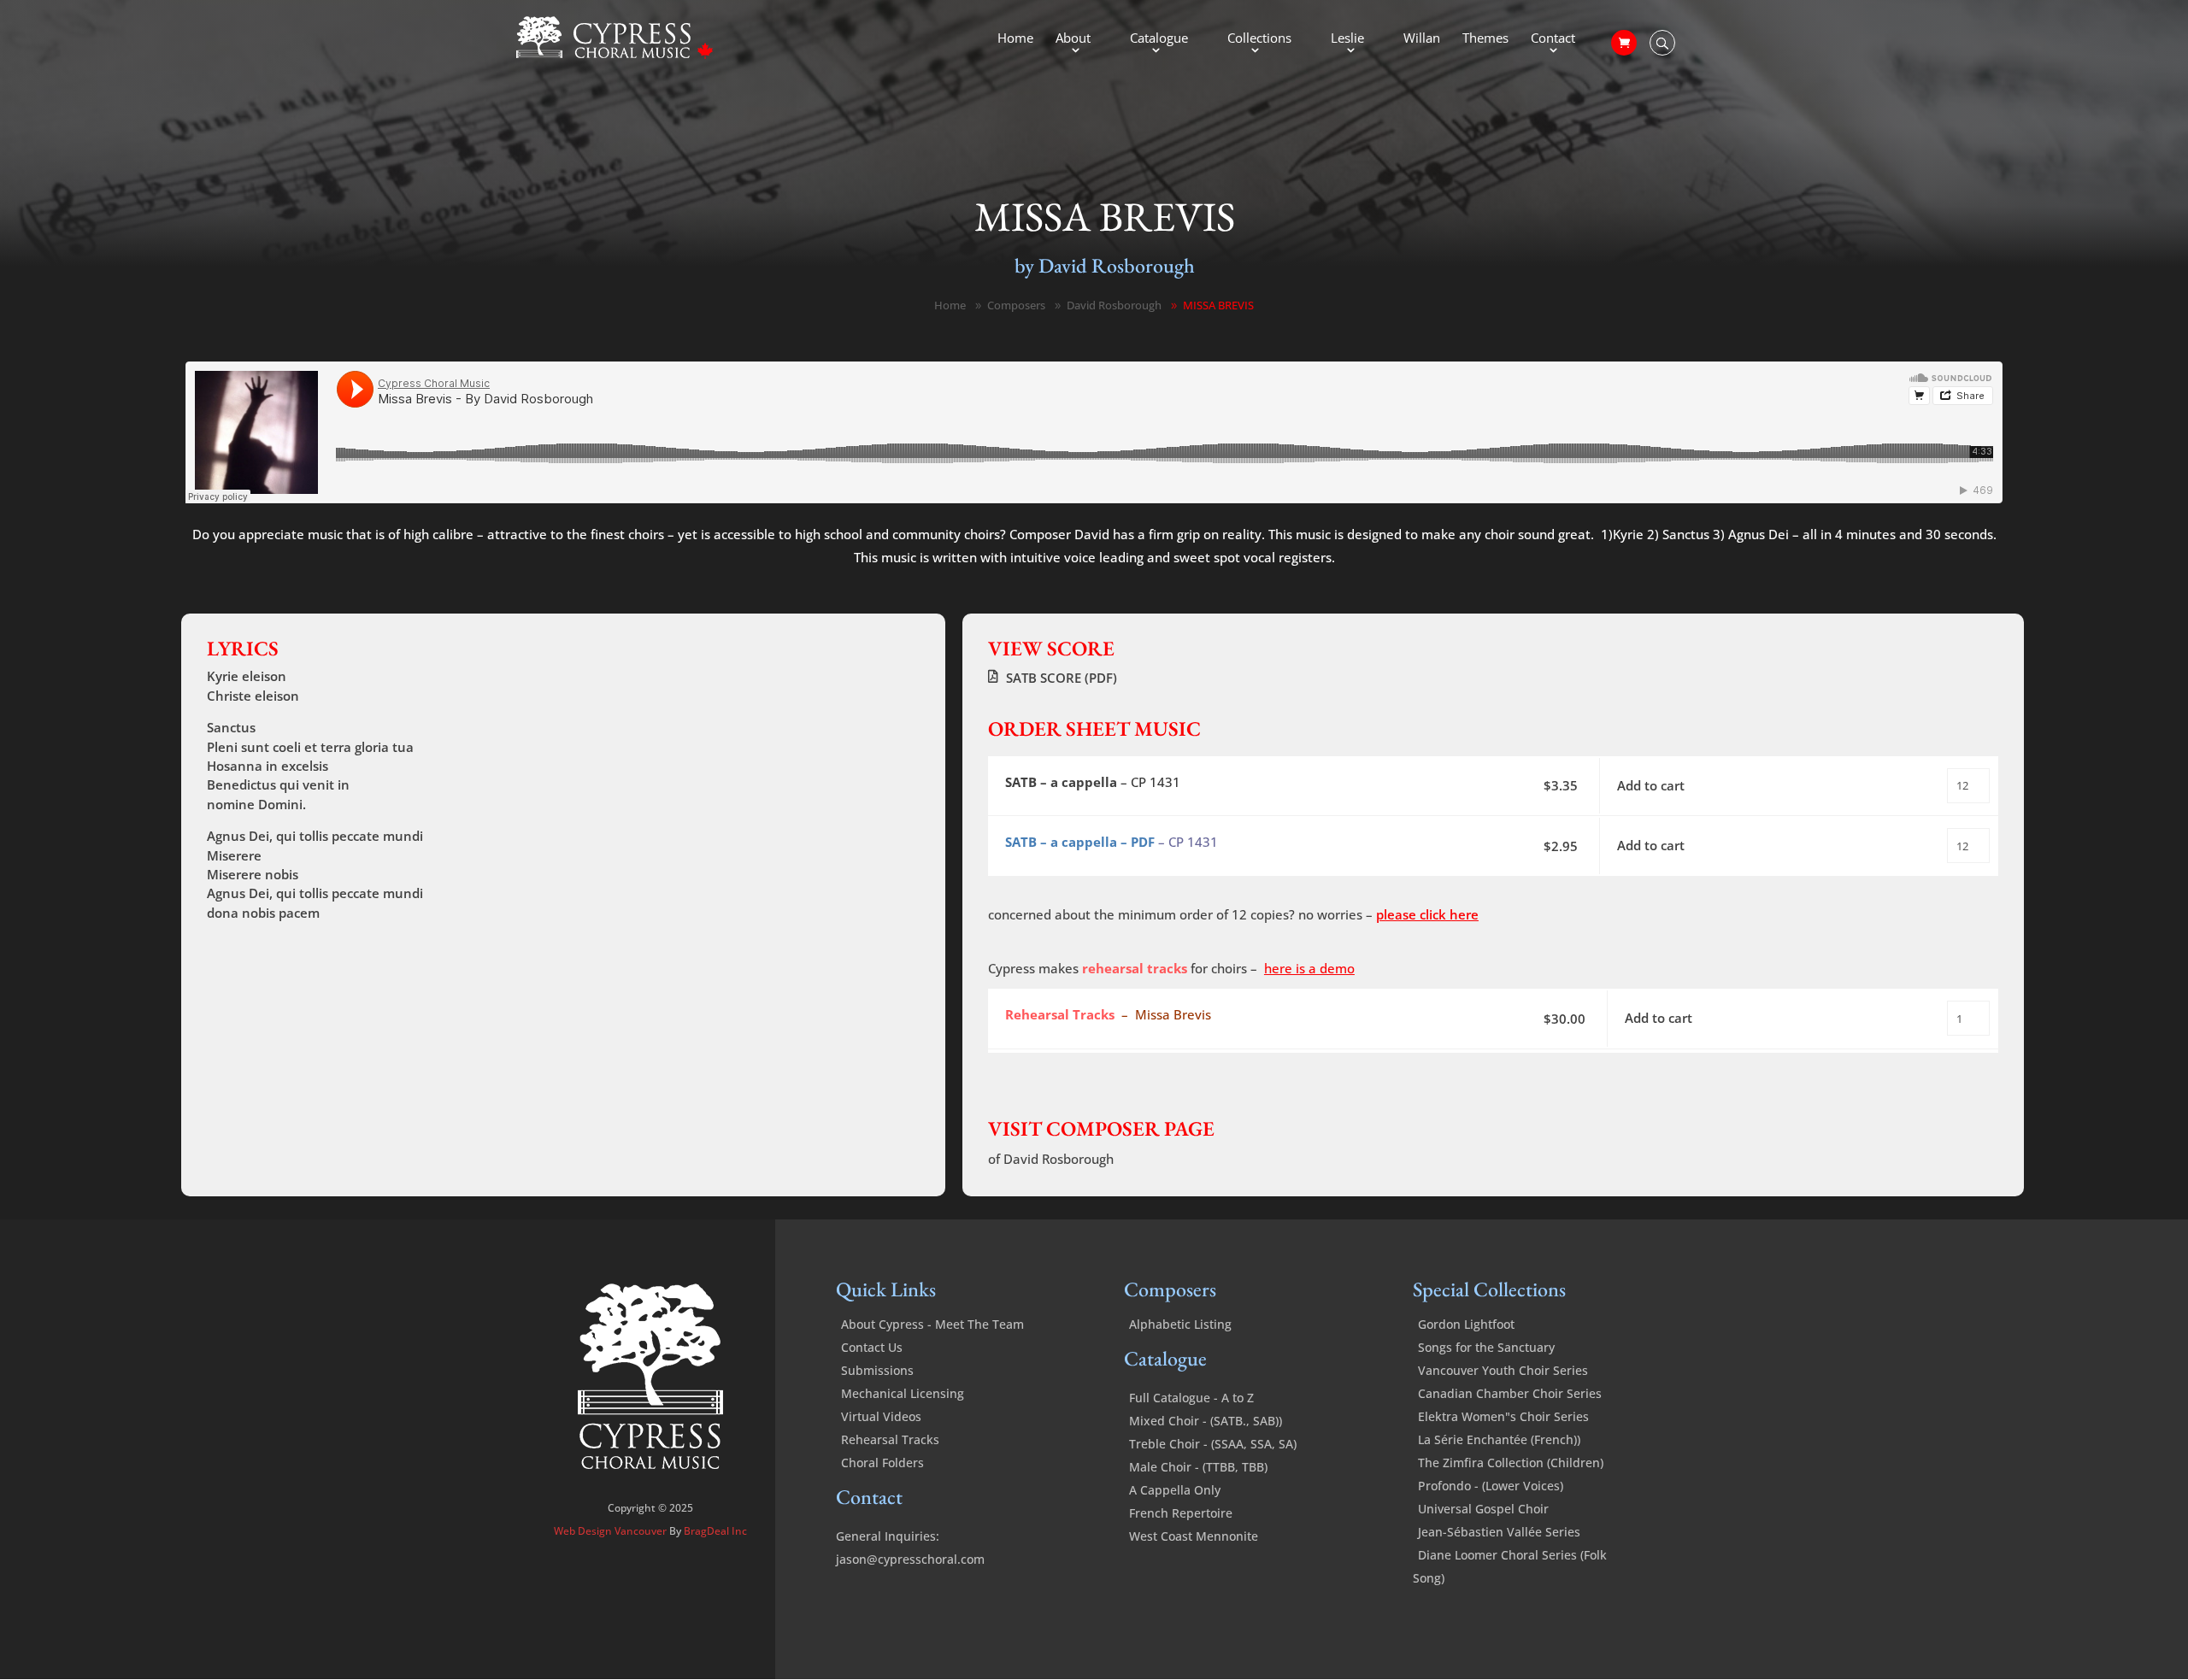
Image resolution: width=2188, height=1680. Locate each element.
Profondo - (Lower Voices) (1491, 1486)
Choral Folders (882, 1463)
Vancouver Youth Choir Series (1503, 1370)
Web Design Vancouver (612, 1531)
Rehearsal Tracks (890, 1439)
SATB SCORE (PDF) (1062, 678)
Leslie (1347, 39)
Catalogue (1159, 39)
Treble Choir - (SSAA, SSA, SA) (1213, 1444)
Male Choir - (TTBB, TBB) (1198, 1467)
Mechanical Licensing (903, 1393)
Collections (1259, 39)
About (1073, 39)
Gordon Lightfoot (1466, 1324)
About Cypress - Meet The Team (932, 1324)
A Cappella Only (1175, 1490)
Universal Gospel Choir (1483, 1509)
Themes (1485, 39)
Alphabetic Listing (1180, 1324)
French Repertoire (1181, 1513)
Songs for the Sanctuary (1486, 1347)
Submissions (877, 1370)
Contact (1553, 39)
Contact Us (872, 1347)
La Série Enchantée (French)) (1499, 1439)
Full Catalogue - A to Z (1191, 1398)
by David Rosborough (1105, 265)
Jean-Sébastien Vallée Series (1499, 1532)
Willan (1422, 39)
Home (1015, 39)
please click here (1427, 914)
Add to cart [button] (1651, 785)
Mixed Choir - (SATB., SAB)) (1206, 1421)
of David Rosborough (1051, 1159)
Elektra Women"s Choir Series (1503, 1416)
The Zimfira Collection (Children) (1511, 1463)
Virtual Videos (881, 1416)
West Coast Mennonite (1194, 1536)
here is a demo (1309, 968)
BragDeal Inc (715, 1531)
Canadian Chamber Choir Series (1510, 1393)
